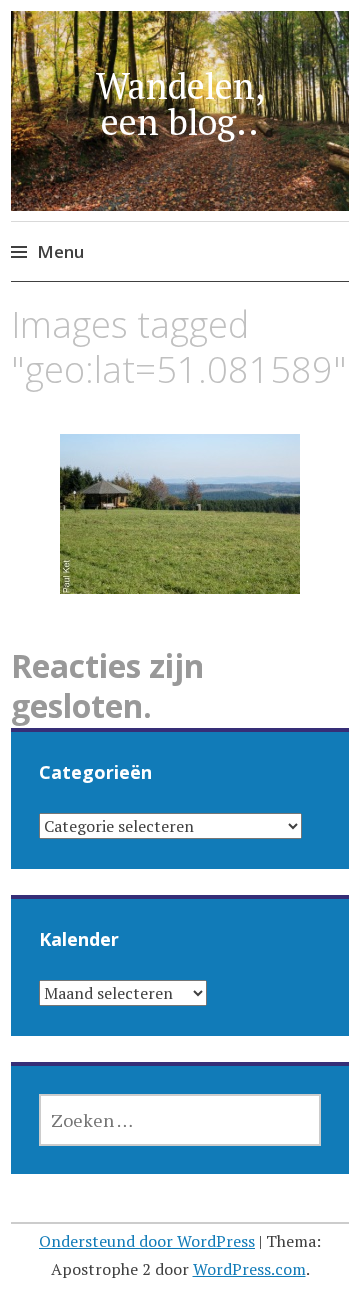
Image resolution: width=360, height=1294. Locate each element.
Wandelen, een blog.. (180, 103)
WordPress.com (249, 1269)
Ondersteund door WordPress (147, 1241)
